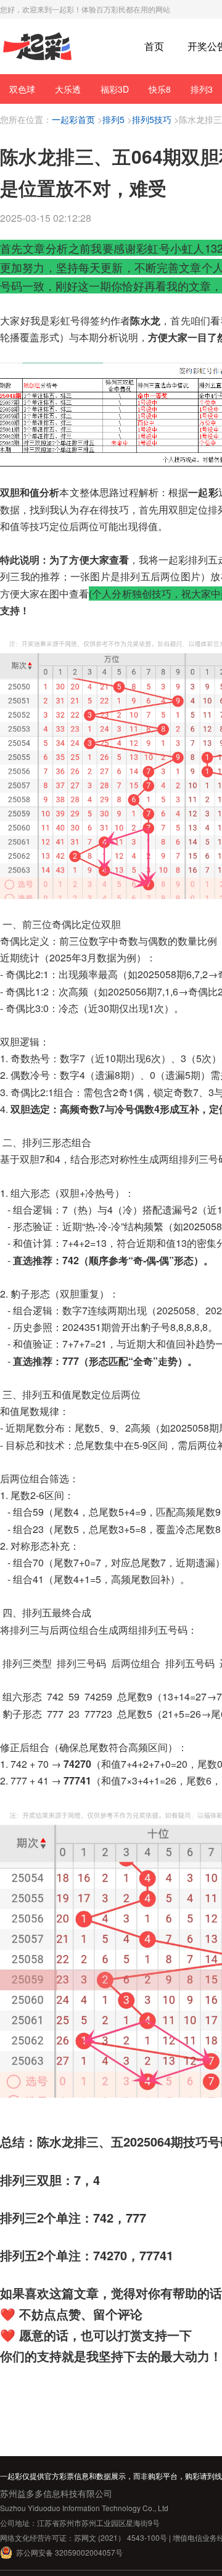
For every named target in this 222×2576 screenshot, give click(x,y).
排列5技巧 (152, 119)
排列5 (113, 119)
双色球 (22, 89)
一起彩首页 (73, 119)
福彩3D (115, 89)
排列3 (202, 89)
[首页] (37, 47)
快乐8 (160, 89)
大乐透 (68, 89)
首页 (154, 46)
